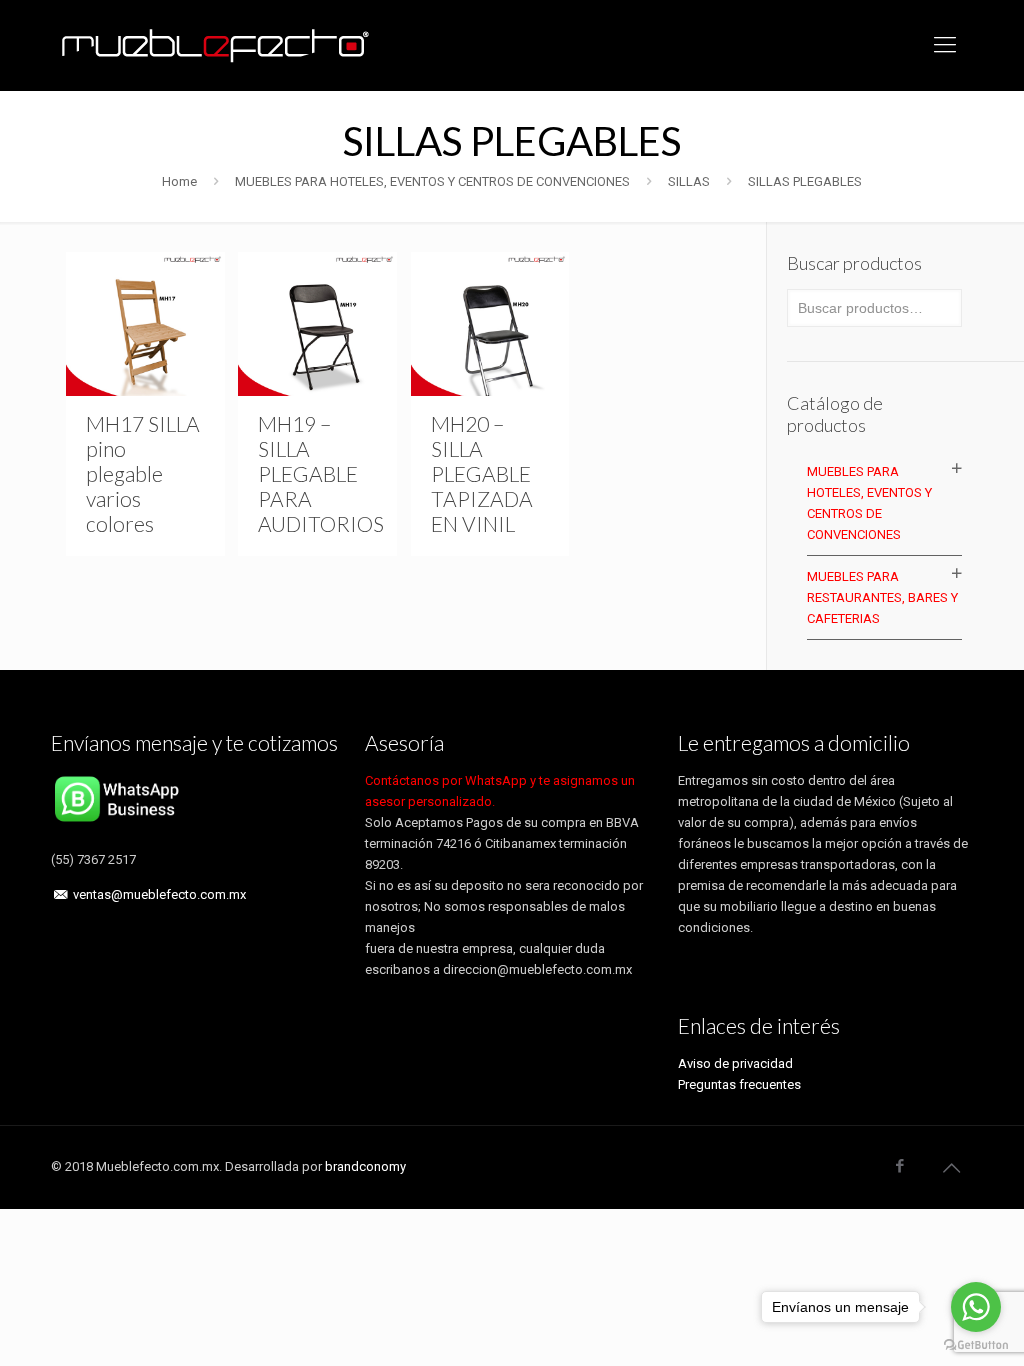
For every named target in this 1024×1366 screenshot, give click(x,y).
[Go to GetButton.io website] (976, 1345)
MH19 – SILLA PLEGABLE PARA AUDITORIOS (321, 473)
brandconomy (365, 1166)
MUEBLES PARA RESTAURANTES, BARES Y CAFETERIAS (882, 597)
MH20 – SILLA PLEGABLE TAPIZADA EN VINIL (482, 473)
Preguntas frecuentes (739, 1084)
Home (179, 181)
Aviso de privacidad (735, 1063)
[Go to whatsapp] (976, 1307)
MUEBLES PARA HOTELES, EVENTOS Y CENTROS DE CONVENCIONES (432, 181)
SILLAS (689, 181)
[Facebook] (900, 1166)
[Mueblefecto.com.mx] (215, 45)
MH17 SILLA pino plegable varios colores (143, 473)
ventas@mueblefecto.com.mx (159, 894)
